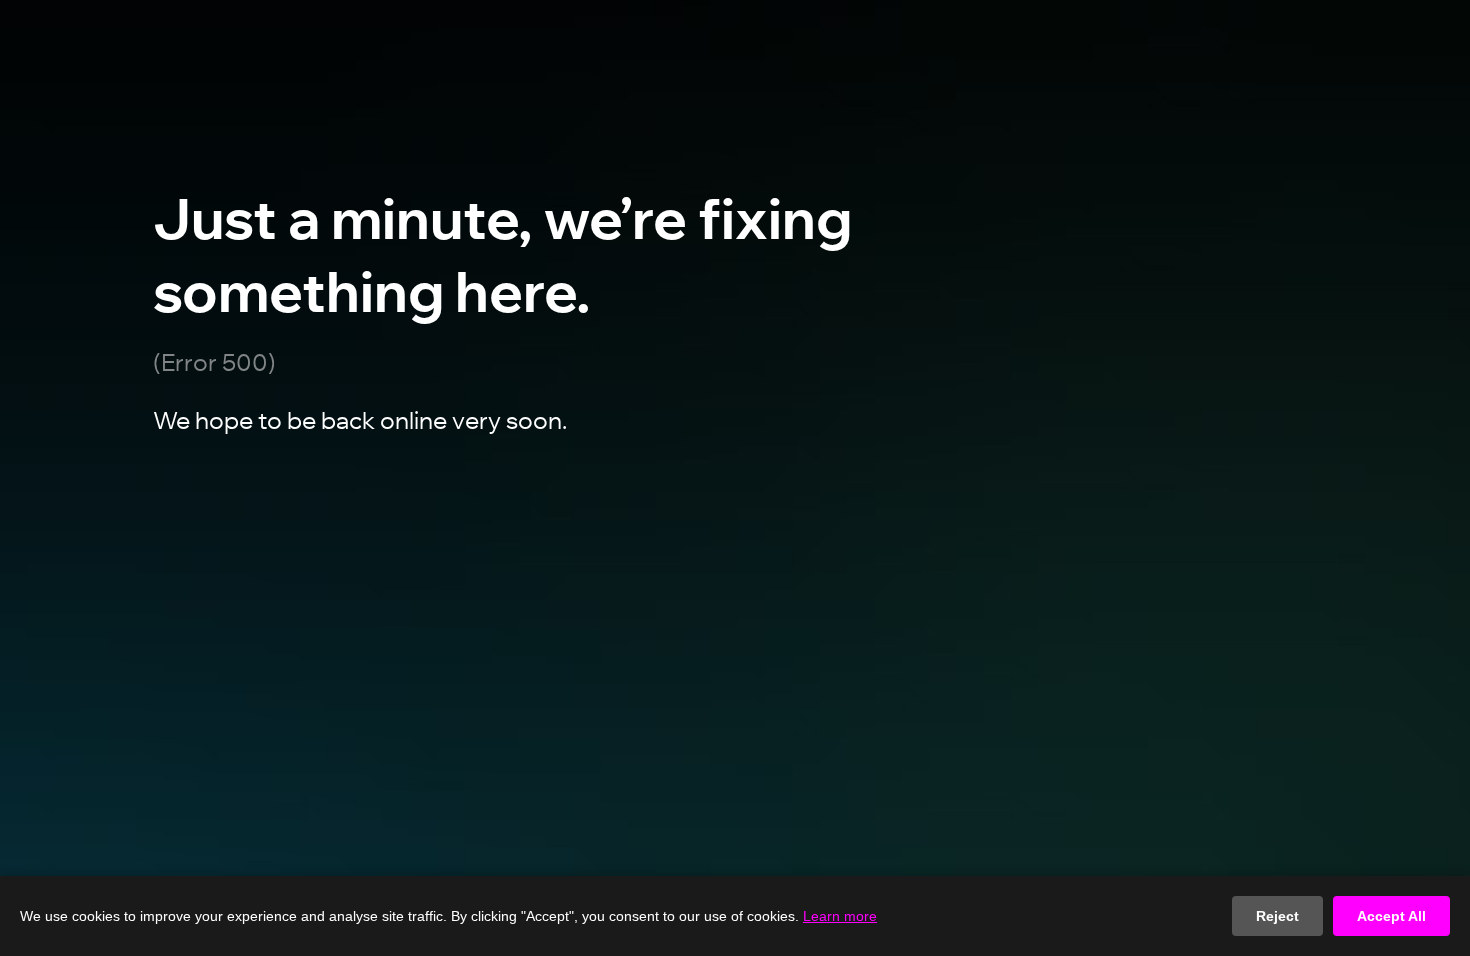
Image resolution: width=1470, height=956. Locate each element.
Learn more (840, 916)
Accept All (1391, 916)
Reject (1277, 916)
